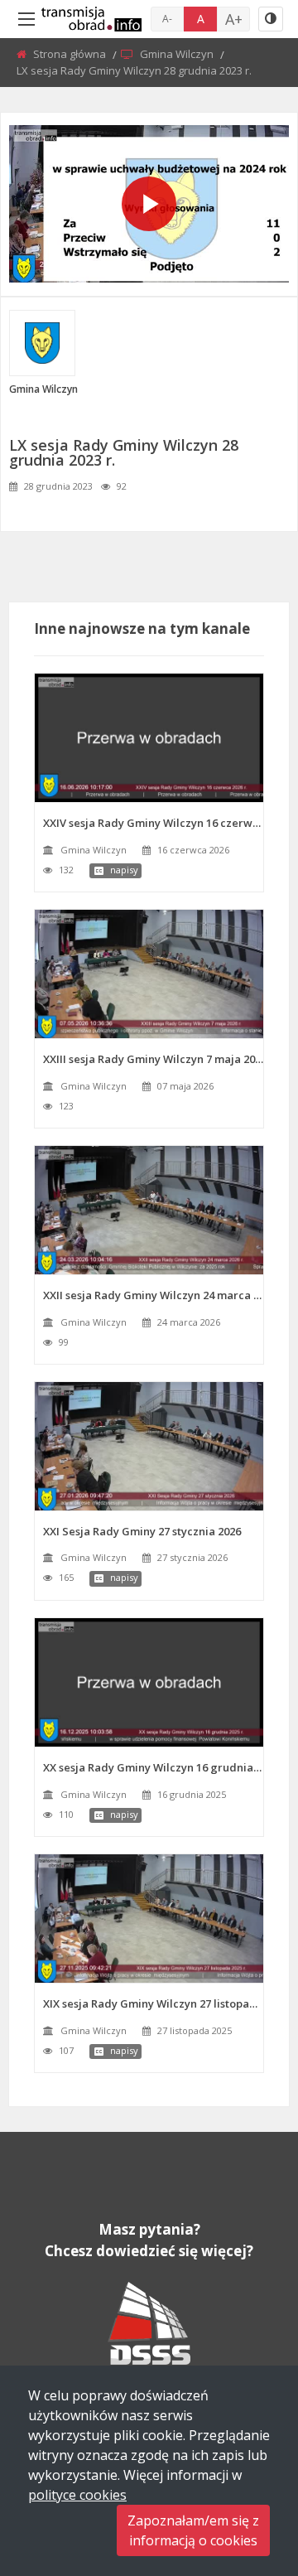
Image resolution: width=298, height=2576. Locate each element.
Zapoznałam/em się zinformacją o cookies (193, 2530)
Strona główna (71, 54)
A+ (234, 19)
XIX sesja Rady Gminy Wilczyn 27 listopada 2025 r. (153, 2003)
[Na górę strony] (244, 2472)
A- (167, 19)
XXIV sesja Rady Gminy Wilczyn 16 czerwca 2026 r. (153, 823)
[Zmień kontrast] (271, 19)
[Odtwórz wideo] (149, 204)
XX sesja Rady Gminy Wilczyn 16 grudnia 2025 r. (153, 1767)
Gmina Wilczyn (178, 54)
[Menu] (26, 19)
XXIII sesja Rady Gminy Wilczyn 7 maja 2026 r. (153, 1059)
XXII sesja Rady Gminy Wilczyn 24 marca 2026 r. (153, 1295)
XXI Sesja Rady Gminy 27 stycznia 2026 (142, 1531)
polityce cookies (77, 2495)
